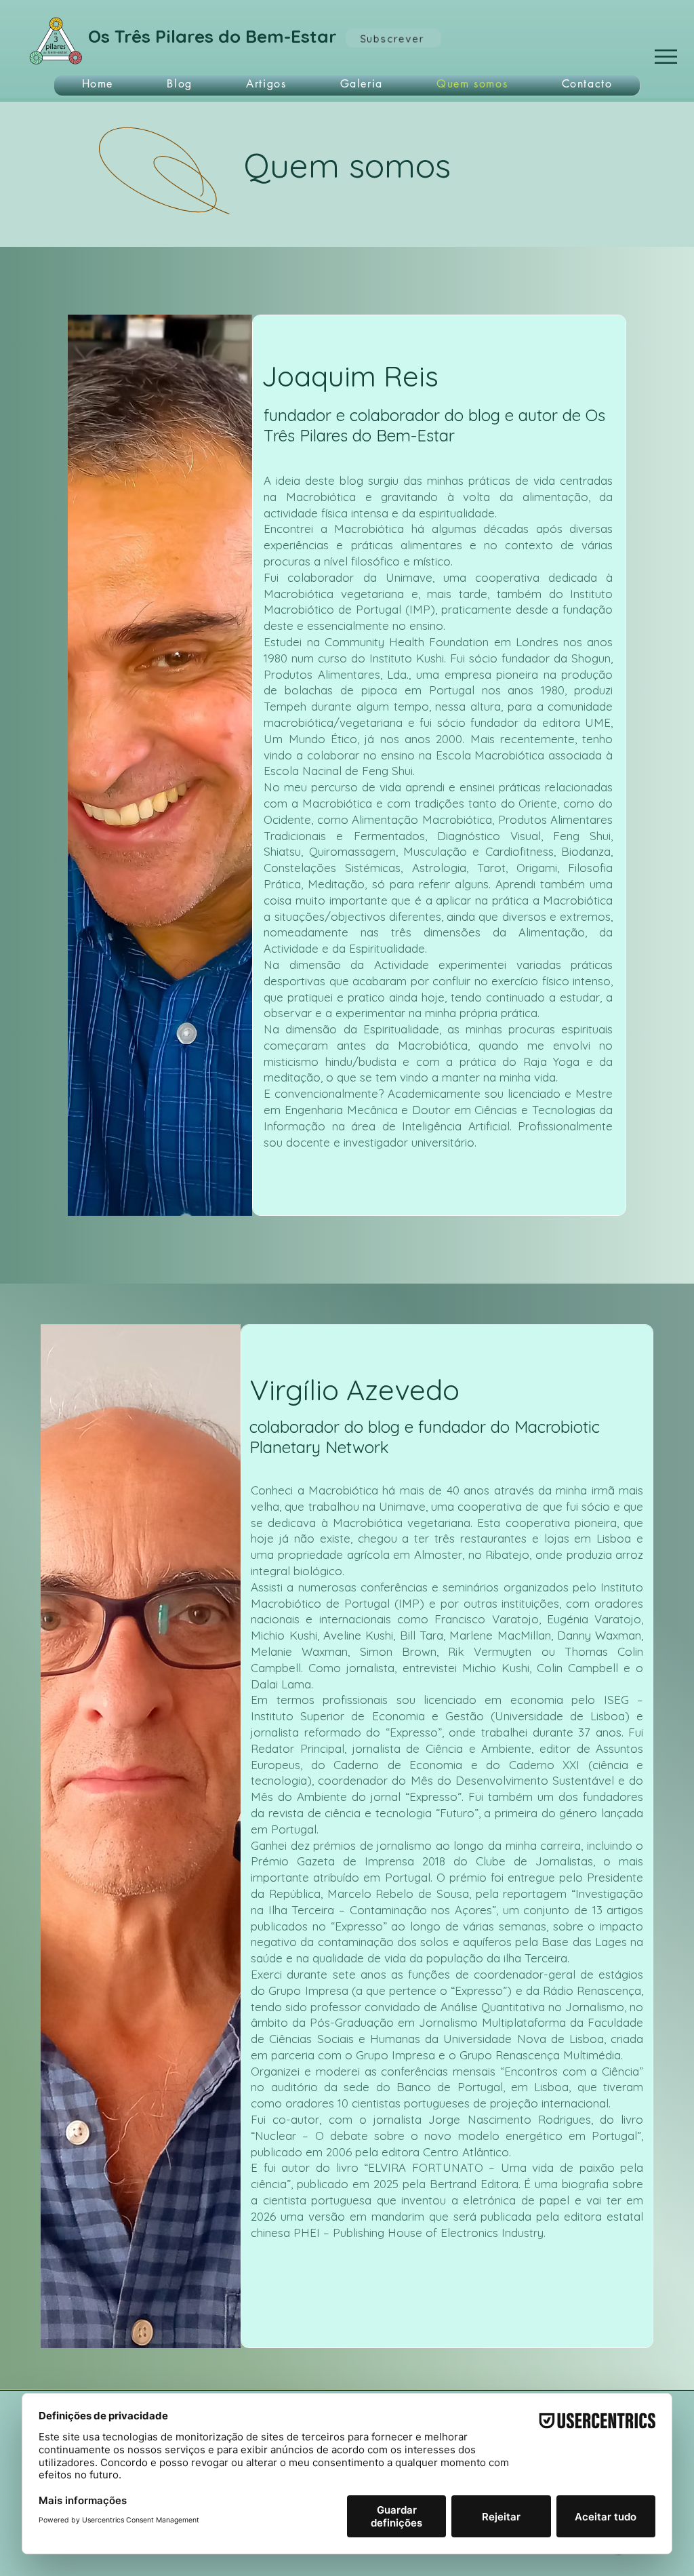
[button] (666, 57)
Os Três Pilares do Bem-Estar (212, 36)
